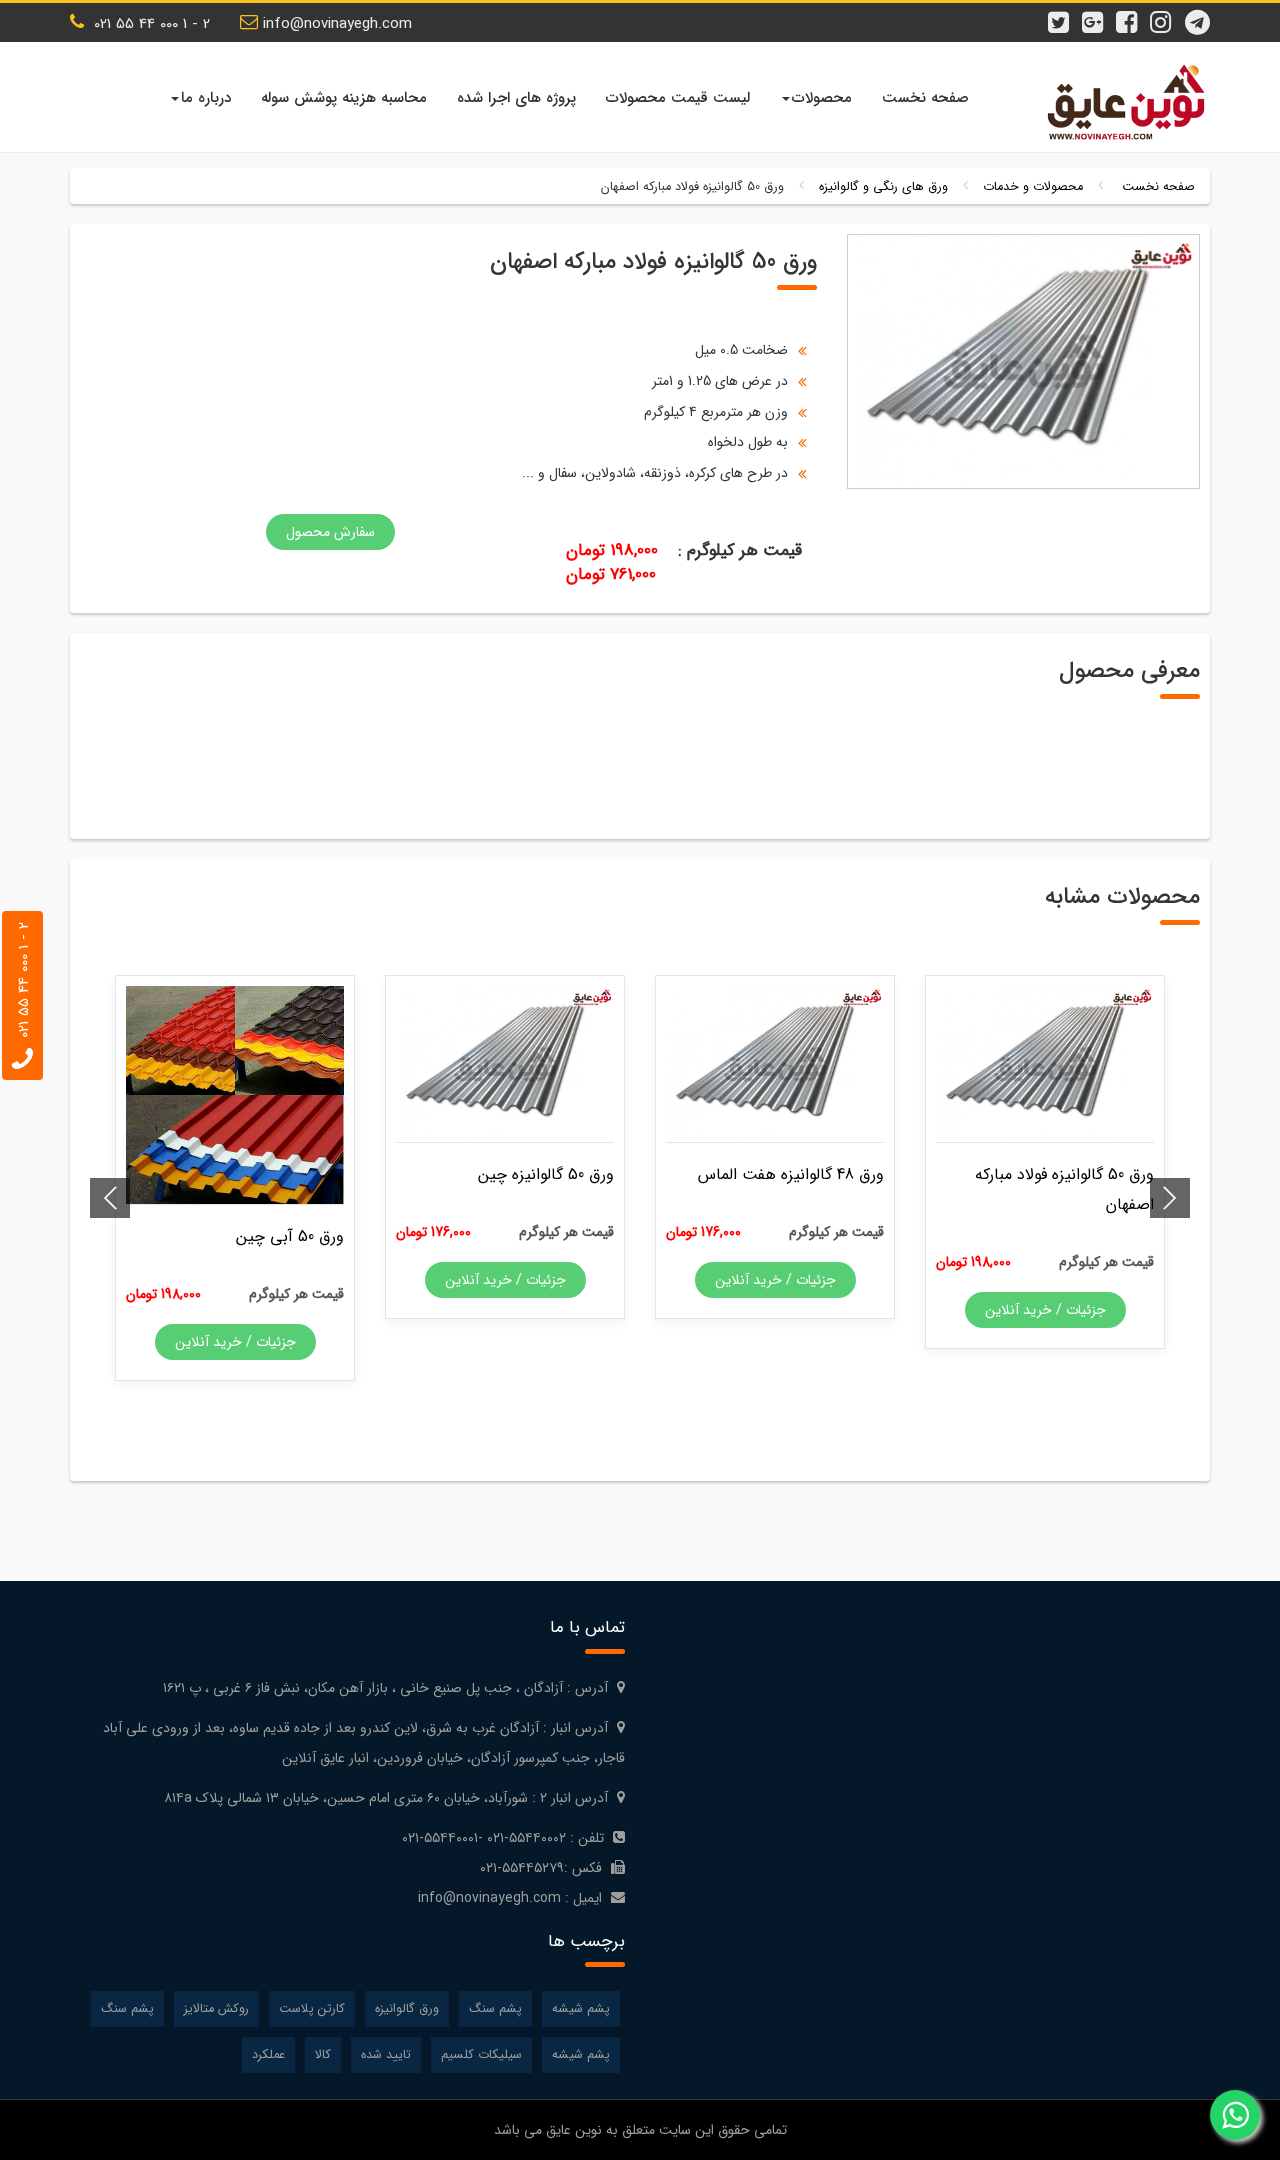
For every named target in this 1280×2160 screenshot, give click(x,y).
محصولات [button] (822, 98)
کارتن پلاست (312, 2009)
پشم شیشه (581, 2009)
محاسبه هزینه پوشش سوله (344, 98)
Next (110, 1198)
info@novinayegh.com (337, 24)
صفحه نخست (925, 98)
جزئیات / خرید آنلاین (1045, 1310)
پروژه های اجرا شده (516, 98)
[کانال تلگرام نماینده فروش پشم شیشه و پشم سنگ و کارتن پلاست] (1200, 13)
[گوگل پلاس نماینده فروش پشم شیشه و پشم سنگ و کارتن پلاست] (1098, 13)
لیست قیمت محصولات (678, 98)
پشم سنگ (495, 2009)
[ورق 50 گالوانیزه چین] (505, 1064)
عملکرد (268, 2055)
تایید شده (386, 2055)
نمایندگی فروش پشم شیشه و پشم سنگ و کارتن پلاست (1120, 102)
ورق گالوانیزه (407, 2009)
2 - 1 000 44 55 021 (149, 24)
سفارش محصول (330, 532)
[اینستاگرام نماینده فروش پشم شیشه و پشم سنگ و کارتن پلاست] (1166, 13)
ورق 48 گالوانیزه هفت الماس (791, 1174)
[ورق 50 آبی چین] (235, 1095)
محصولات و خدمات (1033, 187)
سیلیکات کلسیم (481, 2055)
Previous (1170, 1198)
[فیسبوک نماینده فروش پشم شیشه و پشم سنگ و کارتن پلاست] (1132, 13)
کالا (323, 2055)
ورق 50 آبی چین (290, 1236)
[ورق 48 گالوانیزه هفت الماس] (775, 1064)
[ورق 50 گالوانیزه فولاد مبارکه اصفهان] (1045, 1064)
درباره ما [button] (206, 98)
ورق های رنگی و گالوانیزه (883, 187)
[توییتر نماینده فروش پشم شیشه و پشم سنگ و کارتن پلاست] (1064, 13)
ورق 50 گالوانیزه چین (546, 1174)
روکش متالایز (216, 2009)
